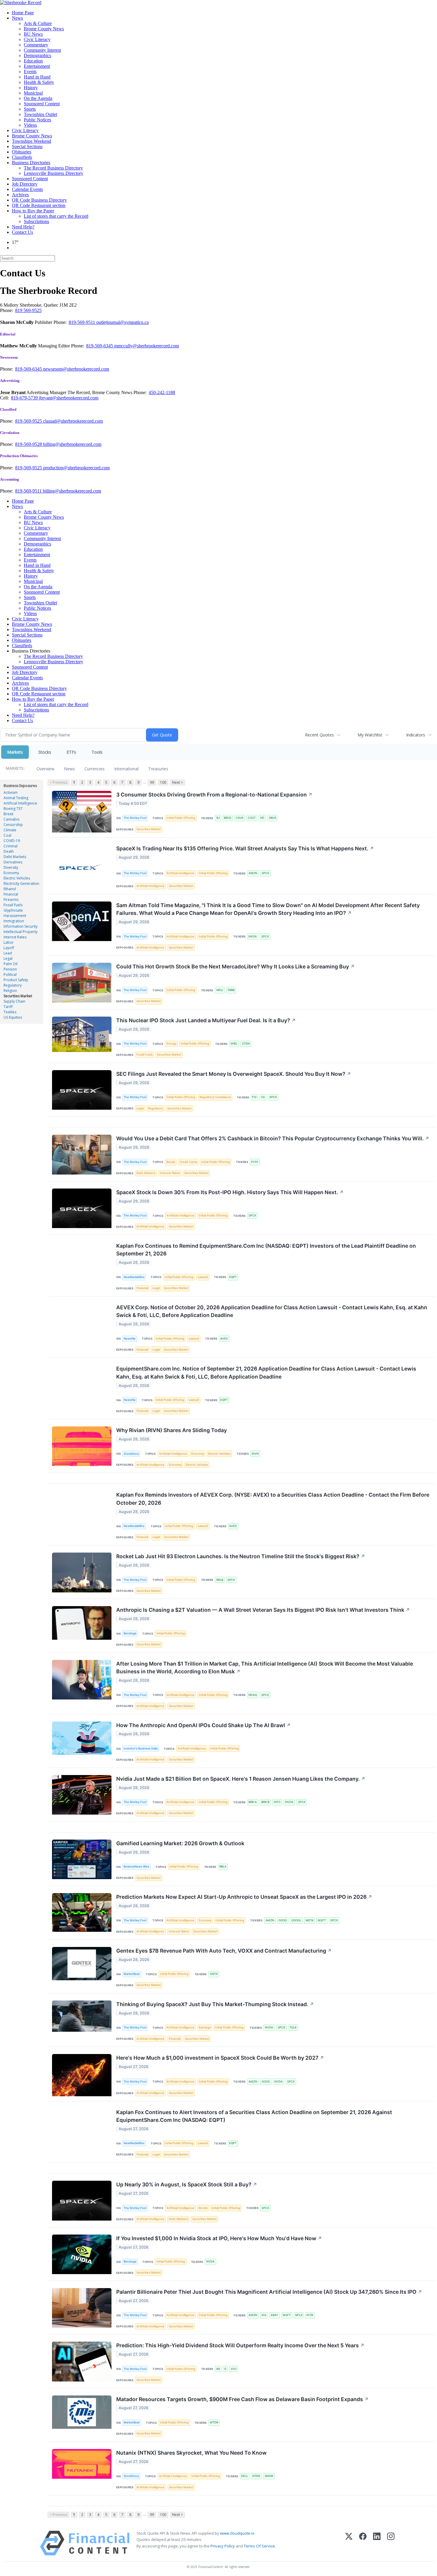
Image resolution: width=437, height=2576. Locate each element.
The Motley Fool (135, 818)
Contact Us (22, 232)
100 (163, 782)
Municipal (33, 93)
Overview (45, 769)
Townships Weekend (32, 141)
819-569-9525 (29, 421)
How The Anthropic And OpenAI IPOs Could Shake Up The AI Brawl (203, 1725)
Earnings (205, 2027)
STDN (246, 1044)
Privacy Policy (223, 2546)
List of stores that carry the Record (56, 216)
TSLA (293, 2027)
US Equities (13, 1017)
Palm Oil (11, 964)
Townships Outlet (40, 114)
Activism (11, 792)
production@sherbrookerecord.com (76, 468)
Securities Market (18, 996)
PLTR (310, 2315)
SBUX (272, 818)
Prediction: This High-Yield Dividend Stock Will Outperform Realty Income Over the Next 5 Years (240, 2345)
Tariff (8, 1007)
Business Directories (31, 163)
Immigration (14, 921)
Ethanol (10, 889)
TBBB (231, 990)
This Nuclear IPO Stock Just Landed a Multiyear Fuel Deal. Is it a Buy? (206, 1020)
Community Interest (42, 50)
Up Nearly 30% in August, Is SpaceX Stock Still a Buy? (187, 2184)
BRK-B (265, 1802)
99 (152, 782)
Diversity (11, 867)
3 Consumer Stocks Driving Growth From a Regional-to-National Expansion (214, 795)
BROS (228, 818)
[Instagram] (391, 2543)
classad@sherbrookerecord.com (73, 421)
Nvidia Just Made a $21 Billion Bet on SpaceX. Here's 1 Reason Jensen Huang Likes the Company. (241, 1779)
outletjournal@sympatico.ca (122, 322)
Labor (9, 942)
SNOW (269, 2476)
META (310, 1920)
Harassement (15, 916)
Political (10, 975)
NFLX (299, 2315)
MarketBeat (132, 1974)
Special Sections (27, 146)
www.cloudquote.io (237, 2533)
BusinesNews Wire (136, 1866)
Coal (7, 835)
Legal (8, 958)
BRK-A (253, 1802)
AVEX (224, 1339)
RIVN (255, 1454)
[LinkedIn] (377, 2543)
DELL (245, 2476)
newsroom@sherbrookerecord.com (76, 369)
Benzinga (130, 1633)
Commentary (36, 45)
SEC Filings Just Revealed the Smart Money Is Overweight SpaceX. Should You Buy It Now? (234, 1074)
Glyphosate (13, 910)
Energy (171, 1044)
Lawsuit (203, 1277)
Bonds (171, 1162)
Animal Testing (16, 798)
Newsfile (130, 1339)
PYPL (255, 1162)
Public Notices (37, 120)
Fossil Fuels (13, 905)
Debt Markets (15, 857)
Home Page (23, 13)
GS (263, 1097)
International (126, 769)
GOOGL (296, 1920)
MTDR (214, 2422)
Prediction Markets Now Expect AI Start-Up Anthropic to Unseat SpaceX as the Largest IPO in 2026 (244, 1897)
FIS (254, 1097)
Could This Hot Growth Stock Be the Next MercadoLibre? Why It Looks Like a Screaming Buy (235, 966)
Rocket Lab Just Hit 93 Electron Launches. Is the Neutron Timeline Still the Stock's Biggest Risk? (241, 1556)
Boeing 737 (13, 809)
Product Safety (16, 980)
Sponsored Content (42, 104)
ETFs (71, 752)
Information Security (21, 926)
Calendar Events (27, 189)
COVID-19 (12, 841)
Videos (30, 125)
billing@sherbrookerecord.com (72, 444)
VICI (234, 2369)
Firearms (11, 900)
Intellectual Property (21, 932)
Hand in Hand (37, 77)
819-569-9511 (82, 322)
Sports (30, 109)
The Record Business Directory (53, 168)
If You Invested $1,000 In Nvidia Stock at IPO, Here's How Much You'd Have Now (219, 2238)
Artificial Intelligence (20, 803)
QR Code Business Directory (39, 200)
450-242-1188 (162, 392)
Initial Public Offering (181, 818)
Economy (11, 873)
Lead (8, 953)
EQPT (233, 1277)
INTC (277, 1802)
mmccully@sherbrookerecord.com (147, 346)
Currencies (95, 769)
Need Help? (23, 227)
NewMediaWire (134, 1277)
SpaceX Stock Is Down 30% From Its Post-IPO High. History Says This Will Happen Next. (230, 1192)
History (31, 88)
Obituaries (22, 152)
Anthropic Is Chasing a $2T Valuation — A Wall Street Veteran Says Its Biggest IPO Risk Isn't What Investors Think (263, 1610)
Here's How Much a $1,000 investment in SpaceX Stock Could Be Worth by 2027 (220, 2058)
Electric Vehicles (17, 878)
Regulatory (13, 985)
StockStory (131, 1454)
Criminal (11, 846)
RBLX (223, 1866)
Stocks (45, 752)
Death (9, 851)
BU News (33, 34)
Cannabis (11, 819)
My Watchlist (370, 735)
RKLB (220, 1580)
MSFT (322, 1920)
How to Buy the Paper (33, 211)
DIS (264, 2315)
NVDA (253, 936)
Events (30, 72)
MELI (220, 990)
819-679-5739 (25, 398)
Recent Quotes (319, 735)
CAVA (240, 818)
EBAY (275, 2315)
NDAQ (253, 1695)
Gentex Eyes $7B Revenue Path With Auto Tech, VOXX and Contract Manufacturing (224, 1951)
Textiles (10, 1012)
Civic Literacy (37, 39)
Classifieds (22, 157)
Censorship (13, 825)
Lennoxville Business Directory (54, 173)
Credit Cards (188, 1162)
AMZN (253, 873)
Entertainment (37, 66)
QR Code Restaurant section (39, 205)
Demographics (37, 55)
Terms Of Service (259, 2546)
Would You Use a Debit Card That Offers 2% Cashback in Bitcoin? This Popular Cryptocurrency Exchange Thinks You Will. (273, 1138)
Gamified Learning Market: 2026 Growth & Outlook (180, 1843)
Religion (10, 991)
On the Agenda (38, 98)
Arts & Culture (38, 23)
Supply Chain (14, 1001)
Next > (177, 782)
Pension (10, 969)
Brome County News (44, 29)
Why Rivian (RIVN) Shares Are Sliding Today (172, 1430)
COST (252, 818)
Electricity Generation (21, 884)
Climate (10, 830)
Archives (20, 195)
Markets (15, 752)
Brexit (8, 814)
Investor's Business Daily (141, 1748)
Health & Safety (39, 82)
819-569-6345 (100, 346)
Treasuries (158, 769)
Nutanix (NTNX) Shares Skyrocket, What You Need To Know (191, 2453)
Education (33, 61)
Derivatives (13, 862)
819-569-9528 (29, 444)
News (17, 18)
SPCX (265, 873)
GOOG (283, 1920)
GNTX (214, 1974)
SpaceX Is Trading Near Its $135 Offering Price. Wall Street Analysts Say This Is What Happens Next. (245, 848)
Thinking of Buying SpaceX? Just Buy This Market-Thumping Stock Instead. (215, 2004)
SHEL (234, 1044)
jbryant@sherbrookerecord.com (69, 398)
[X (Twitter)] (349, 2543)
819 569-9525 (28, 310)
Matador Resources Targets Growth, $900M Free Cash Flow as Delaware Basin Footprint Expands (242, 2399)
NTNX (256, 2476)
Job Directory (25, 184)
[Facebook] (363, 2543)
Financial (11, 894)
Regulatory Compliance (215, 1097)
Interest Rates (15, 937)
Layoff (9, 948)
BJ (218, 818)
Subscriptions (36, 221)
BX (218, 2369)
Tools (97, 752)
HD (262, 818)
